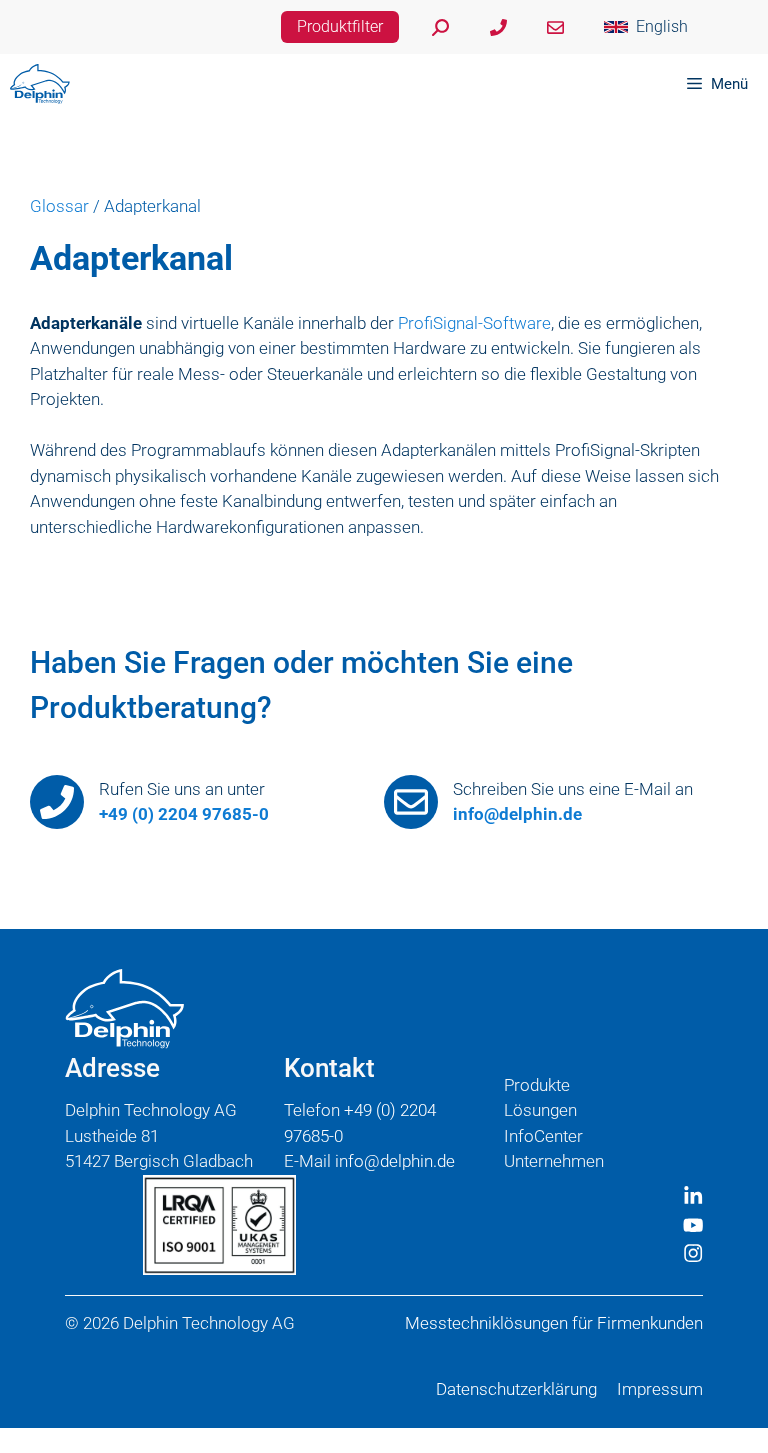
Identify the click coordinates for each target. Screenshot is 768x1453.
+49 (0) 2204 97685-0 (184, 814)
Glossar (59, 206)
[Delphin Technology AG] (40, 84)
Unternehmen (554, 1161)
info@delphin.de (517, 814)
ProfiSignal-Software (474, 323)
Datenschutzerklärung (516, 1389)
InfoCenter (543, 1136)
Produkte (537, 1085)
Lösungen (540, 1110)
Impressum (660, 1389)
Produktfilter (340, 26)
